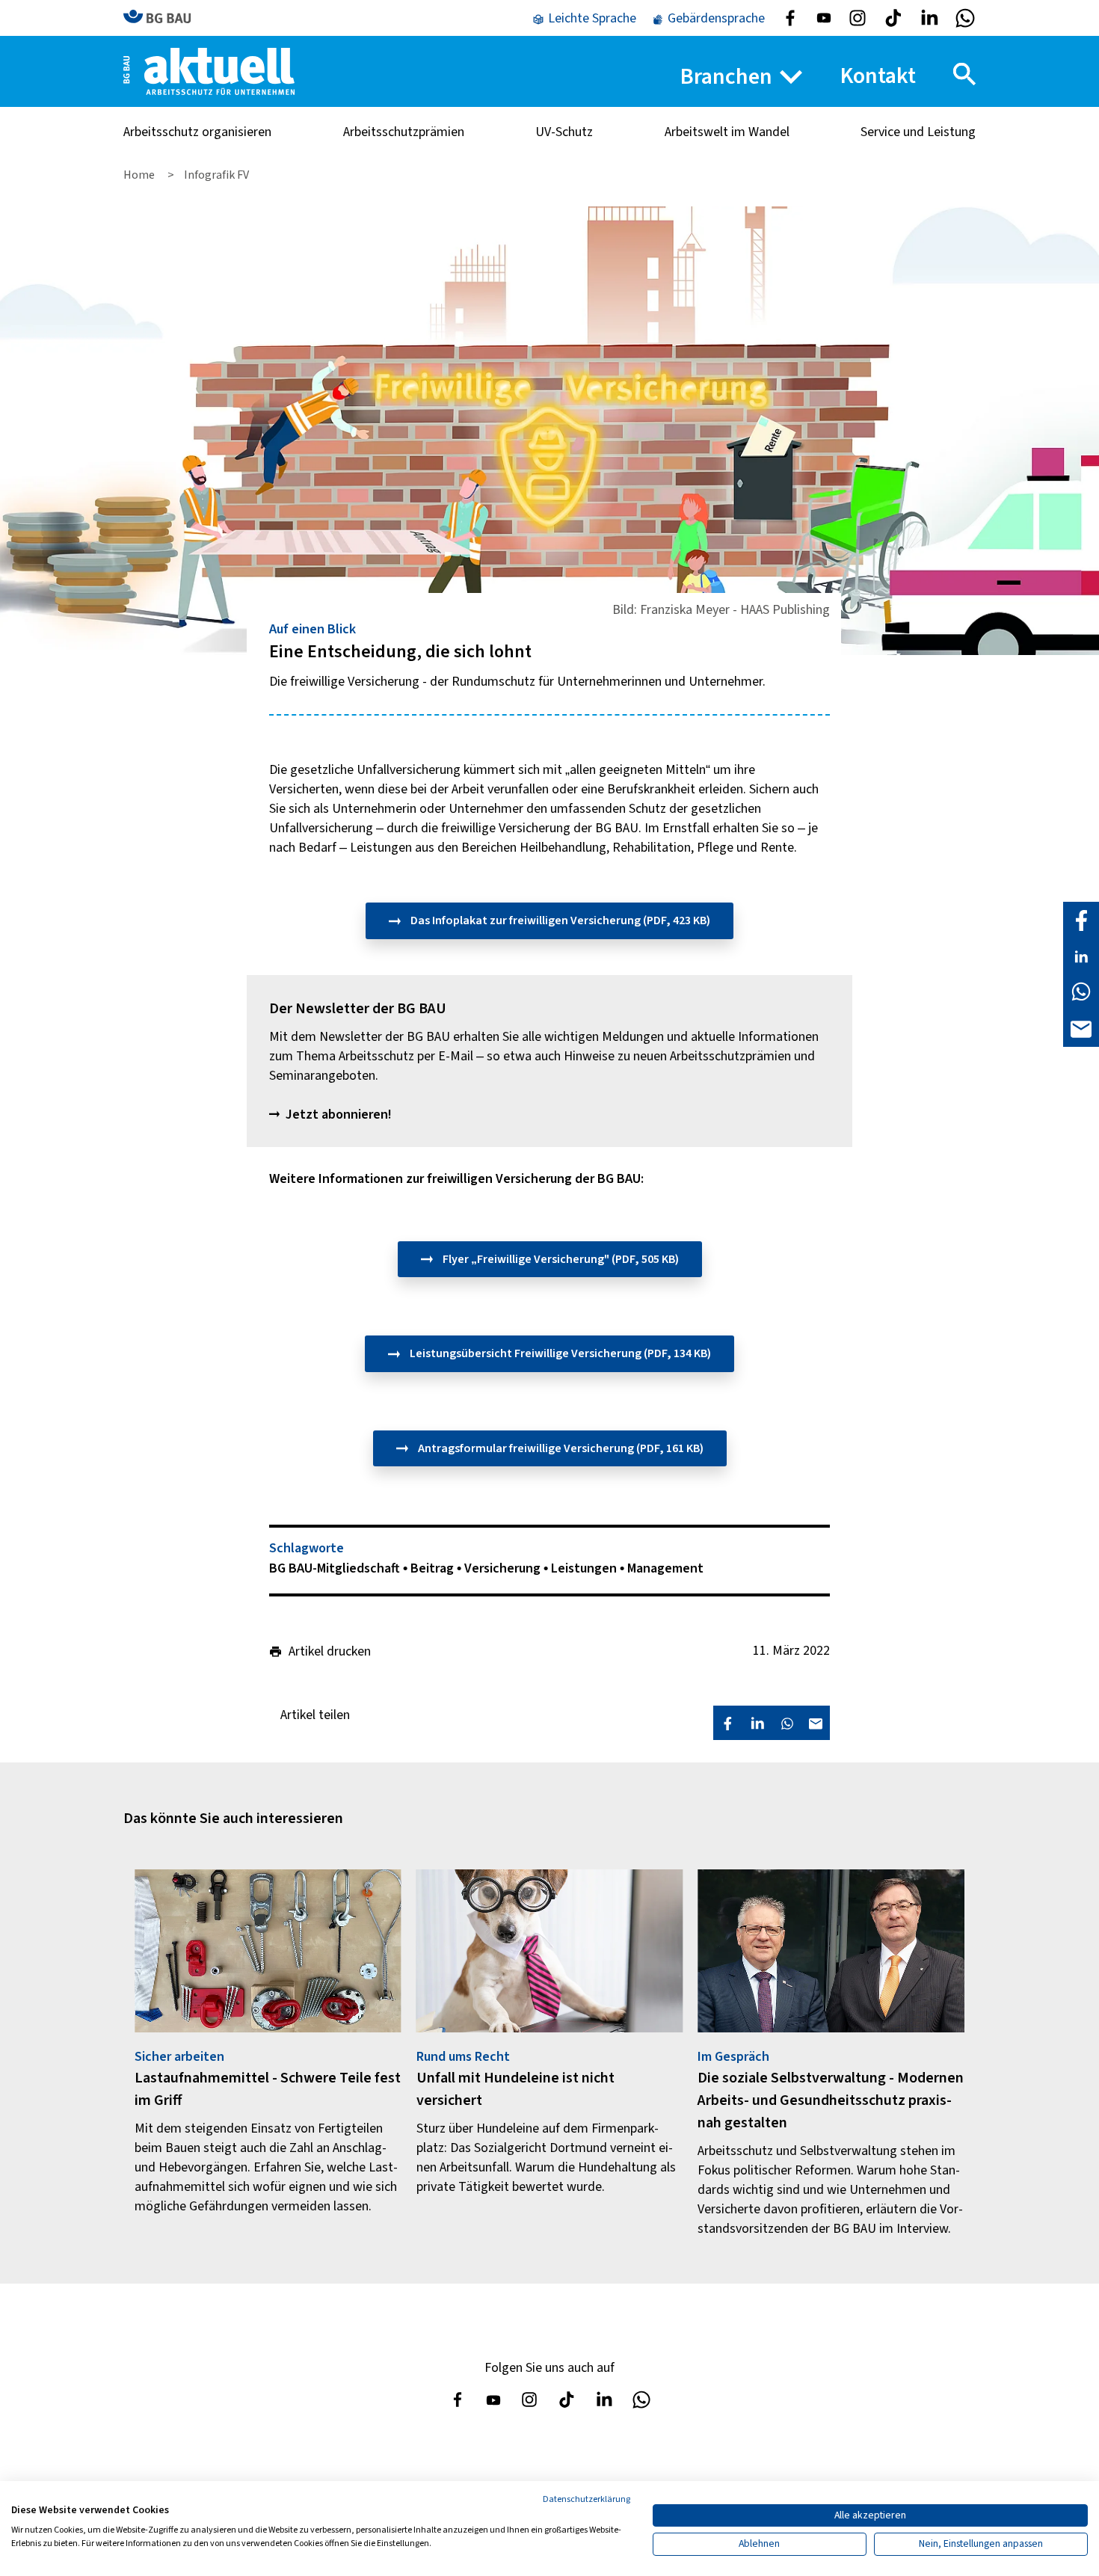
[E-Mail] (1081, 1028)
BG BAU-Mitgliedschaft (336, 1568)
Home (140, 175)
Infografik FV (216, 175)
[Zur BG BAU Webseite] (164, 18)
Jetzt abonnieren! (339, 1115)
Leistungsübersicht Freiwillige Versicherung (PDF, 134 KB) (559, 1353)
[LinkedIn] (1081, 956)
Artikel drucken (330, 1652)
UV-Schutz (564, 132)
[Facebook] (1081, 920)
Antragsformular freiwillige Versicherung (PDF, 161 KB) (560, 1448)
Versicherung (504, 1568)
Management (665, 1568)
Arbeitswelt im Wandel (727, 132)
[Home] (209, 71)
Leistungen (585, 1568)
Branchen (726, 77)
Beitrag (434, 1568)
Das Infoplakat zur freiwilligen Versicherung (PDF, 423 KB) (559, 920)
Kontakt (878, 76)
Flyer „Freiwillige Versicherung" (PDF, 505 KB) (560, 1259)
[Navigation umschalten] (964, 74)
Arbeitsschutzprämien (404, 132)
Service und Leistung (918, 132)
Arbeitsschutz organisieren (197, 132)
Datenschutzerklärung (587, 2499)
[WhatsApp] (1081, 991)
